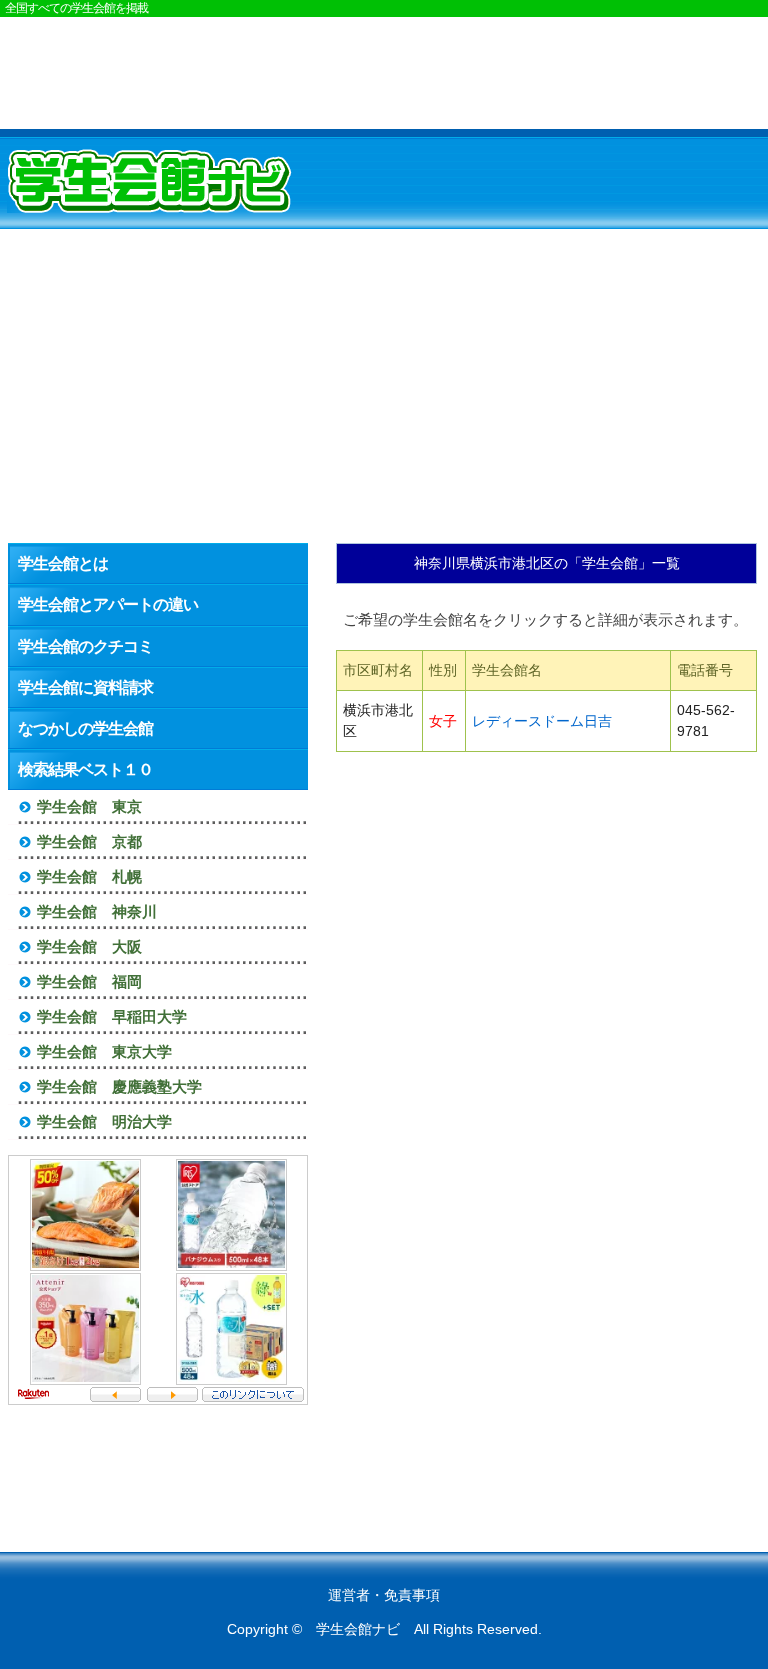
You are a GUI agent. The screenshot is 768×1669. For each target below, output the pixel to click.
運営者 (349, 1595)
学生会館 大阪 (89, 946)
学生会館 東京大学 (104, 1051)
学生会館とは (63, 563)
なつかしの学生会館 (85, 728)
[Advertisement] (384, 72)
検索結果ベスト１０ (85, 769)
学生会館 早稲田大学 (112, 1016)
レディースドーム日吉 (542, 721)
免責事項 (412, 1595)
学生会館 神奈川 (97, 911)
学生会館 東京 (89, 806)
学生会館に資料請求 (85, 687)
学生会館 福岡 (89, 981)
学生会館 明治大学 (104, 1121)
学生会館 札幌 (89, 876)
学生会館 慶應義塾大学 (119, 1086)
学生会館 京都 (89, 841)
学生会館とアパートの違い (108, 604)
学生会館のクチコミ (85, 646)
